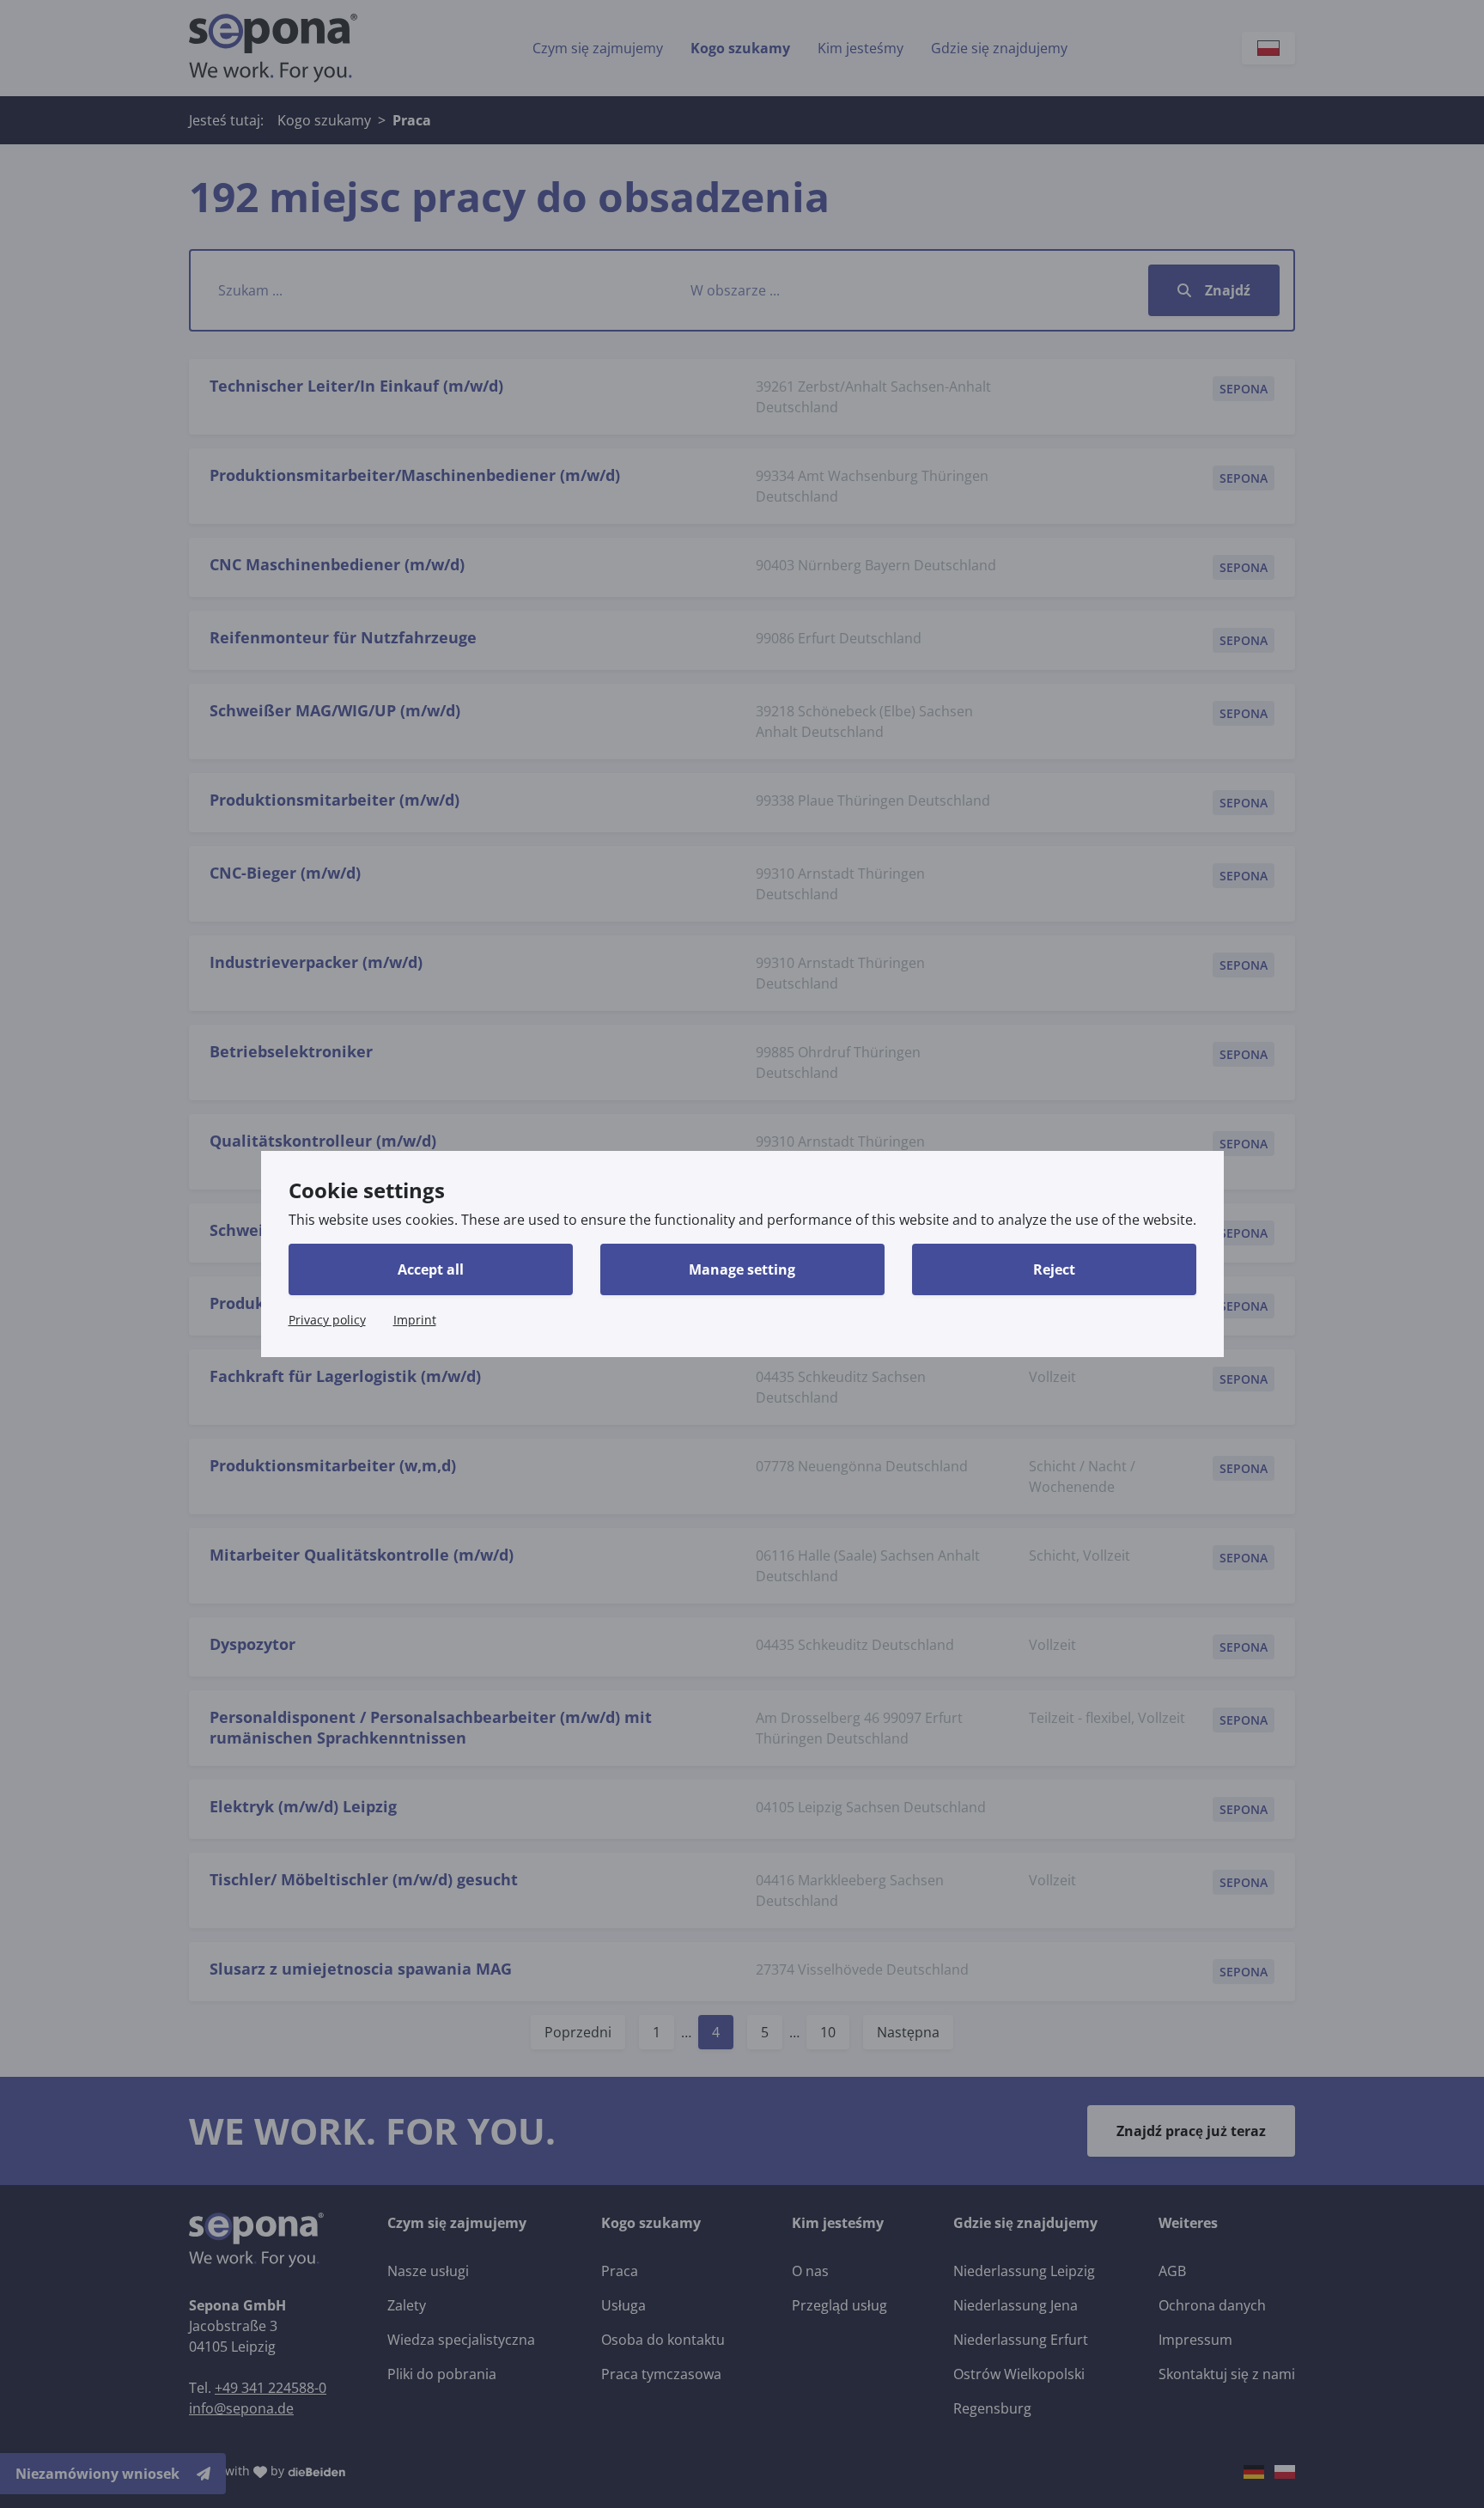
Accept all (431, 1269)
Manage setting (742, 1269)
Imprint (415, 1320)
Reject (1054, 1269)
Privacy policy (327, 1320)
